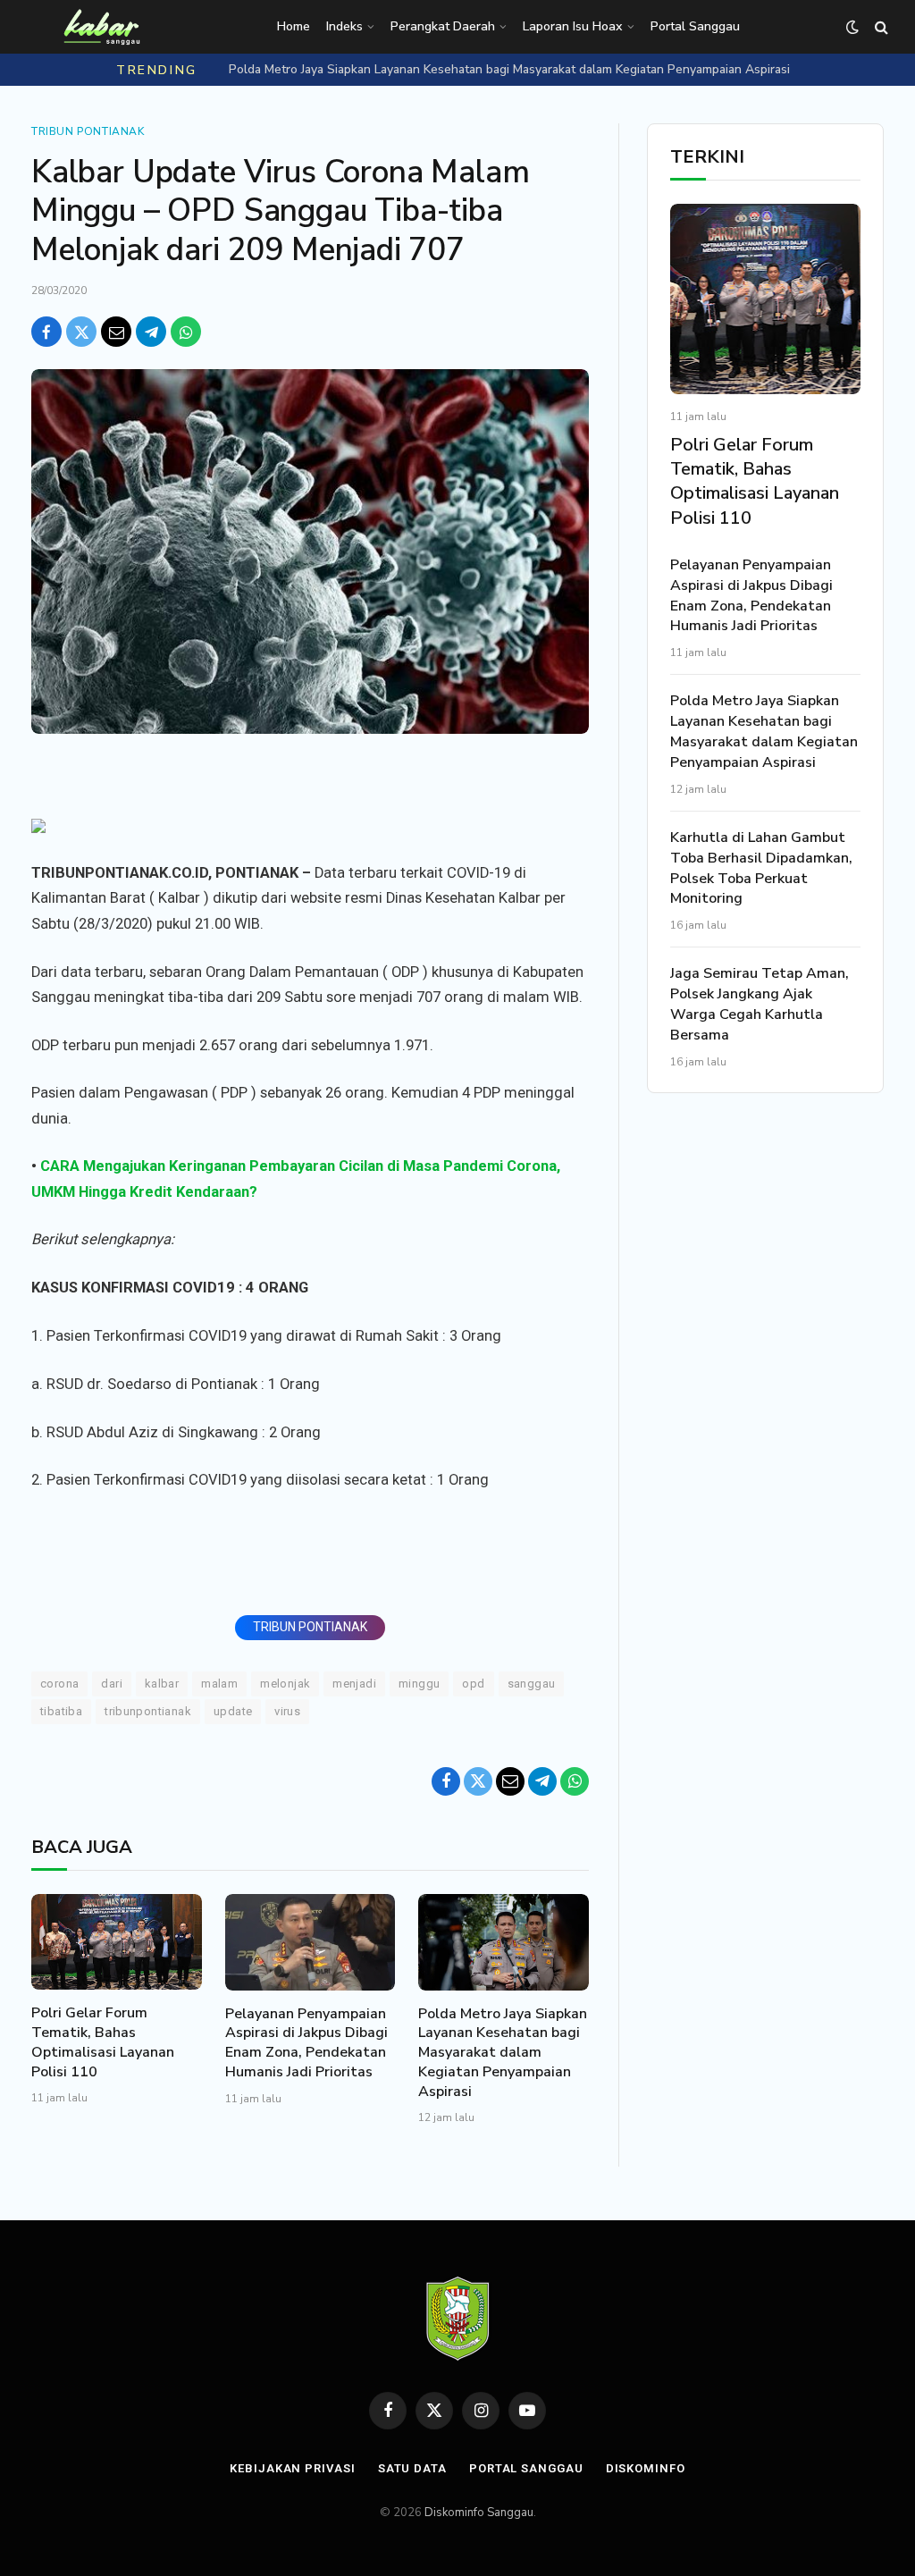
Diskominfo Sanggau (479, 2513)
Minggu (419, 1684)
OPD (473, 1684)
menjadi (354, 1684)
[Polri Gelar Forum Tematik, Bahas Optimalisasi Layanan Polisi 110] (117, 1942)
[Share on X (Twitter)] (81, 332)
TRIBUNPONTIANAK (148, 1711)
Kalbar (162, 1684)
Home (294, 26)
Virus (287, 1711)
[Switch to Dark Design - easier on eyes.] (852, 27)
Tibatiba (61, 1711)
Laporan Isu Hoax (573, 26)
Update (233, 1711)
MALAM (219, 1684)
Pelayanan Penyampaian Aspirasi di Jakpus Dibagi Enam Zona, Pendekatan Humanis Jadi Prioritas (306, 2043)
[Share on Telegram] (151, 332)
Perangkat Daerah (443, 26)
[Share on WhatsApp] (186, 332)
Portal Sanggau (695, 26)
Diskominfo (646, 2468)
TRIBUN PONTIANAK (310, 1627)
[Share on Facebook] (46, 332)
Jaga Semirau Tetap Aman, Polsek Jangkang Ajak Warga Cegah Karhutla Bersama (760, 1004)
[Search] (880, 27)
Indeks (344, 26)
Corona (59, 1684)
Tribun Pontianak (88, 131)
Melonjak (285, 1684)
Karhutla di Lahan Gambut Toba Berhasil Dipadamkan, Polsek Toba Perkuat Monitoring (761, 868)
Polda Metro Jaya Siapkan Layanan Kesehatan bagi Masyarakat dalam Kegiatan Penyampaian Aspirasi (509, 70)
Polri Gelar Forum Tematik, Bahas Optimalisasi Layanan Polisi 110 (103, 2042)
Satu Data (412, 2468)
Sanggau (532, 1684)
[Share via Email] (116, 332)
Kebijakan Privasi (292, 2468)
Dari (112, 1684)
